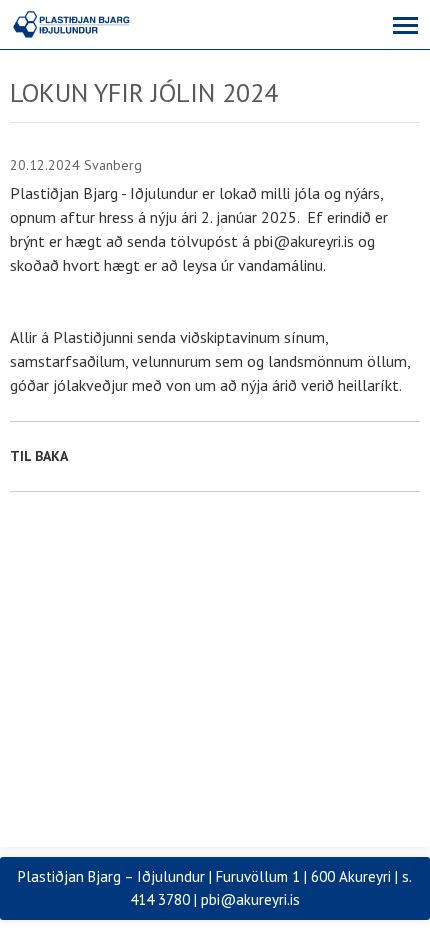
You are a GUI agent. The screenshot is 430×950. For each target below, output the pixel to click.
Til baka (39, 456)
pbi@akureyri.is (250, 899)
